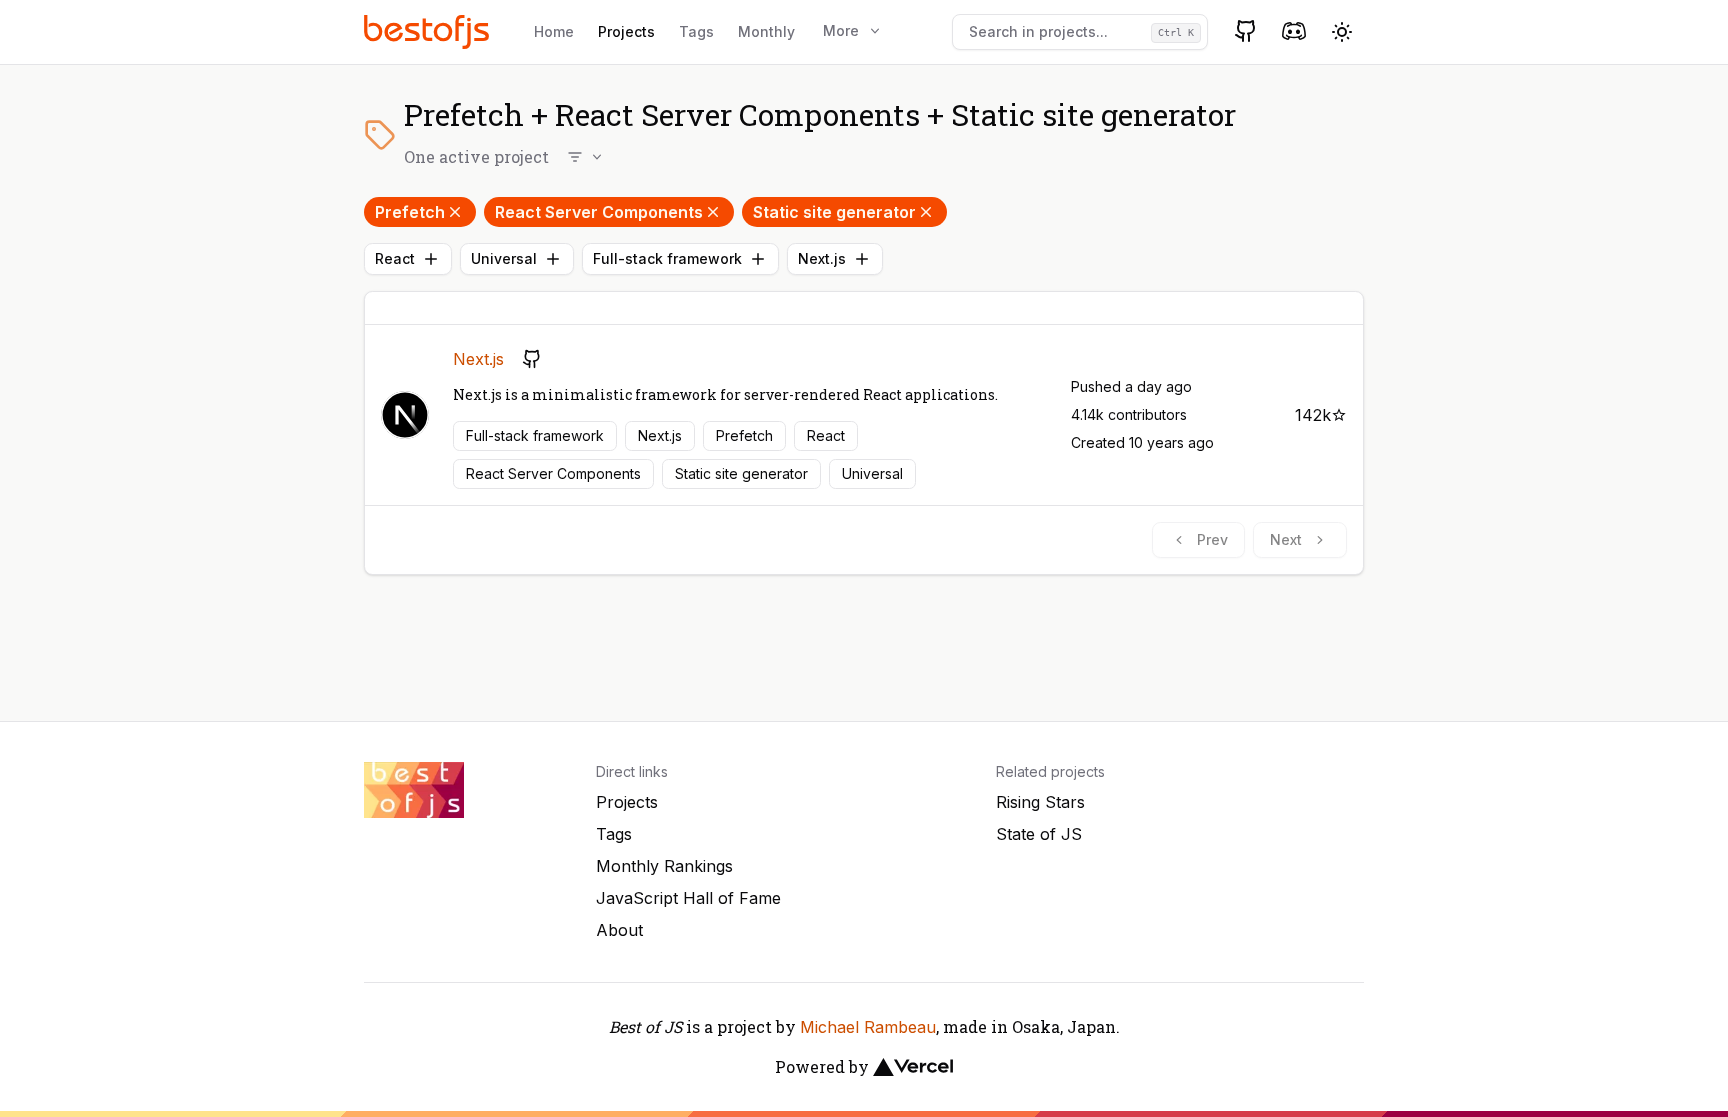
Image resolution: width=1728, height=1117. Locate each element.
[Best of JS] (429, 31)
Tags (696, 31)
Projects (626, 31)
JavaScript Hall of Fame (688, 898)
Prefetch (410, 212)
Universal (504, 258)
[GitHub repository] (532, 359)
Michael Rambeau (868, 1027)
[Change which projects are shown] (586, 157)
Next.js (822, 258)
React (395, 258)
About (619, 930)
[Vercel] (913, 1067)
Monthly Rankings (664, 866)
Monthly (766, 31)
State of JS (1039, 834)
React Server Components (599, 212)
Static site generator (834, 212)
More (841, 30)
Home (554, 31)
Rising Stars (1040, 802)
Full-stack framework (667, 258)
